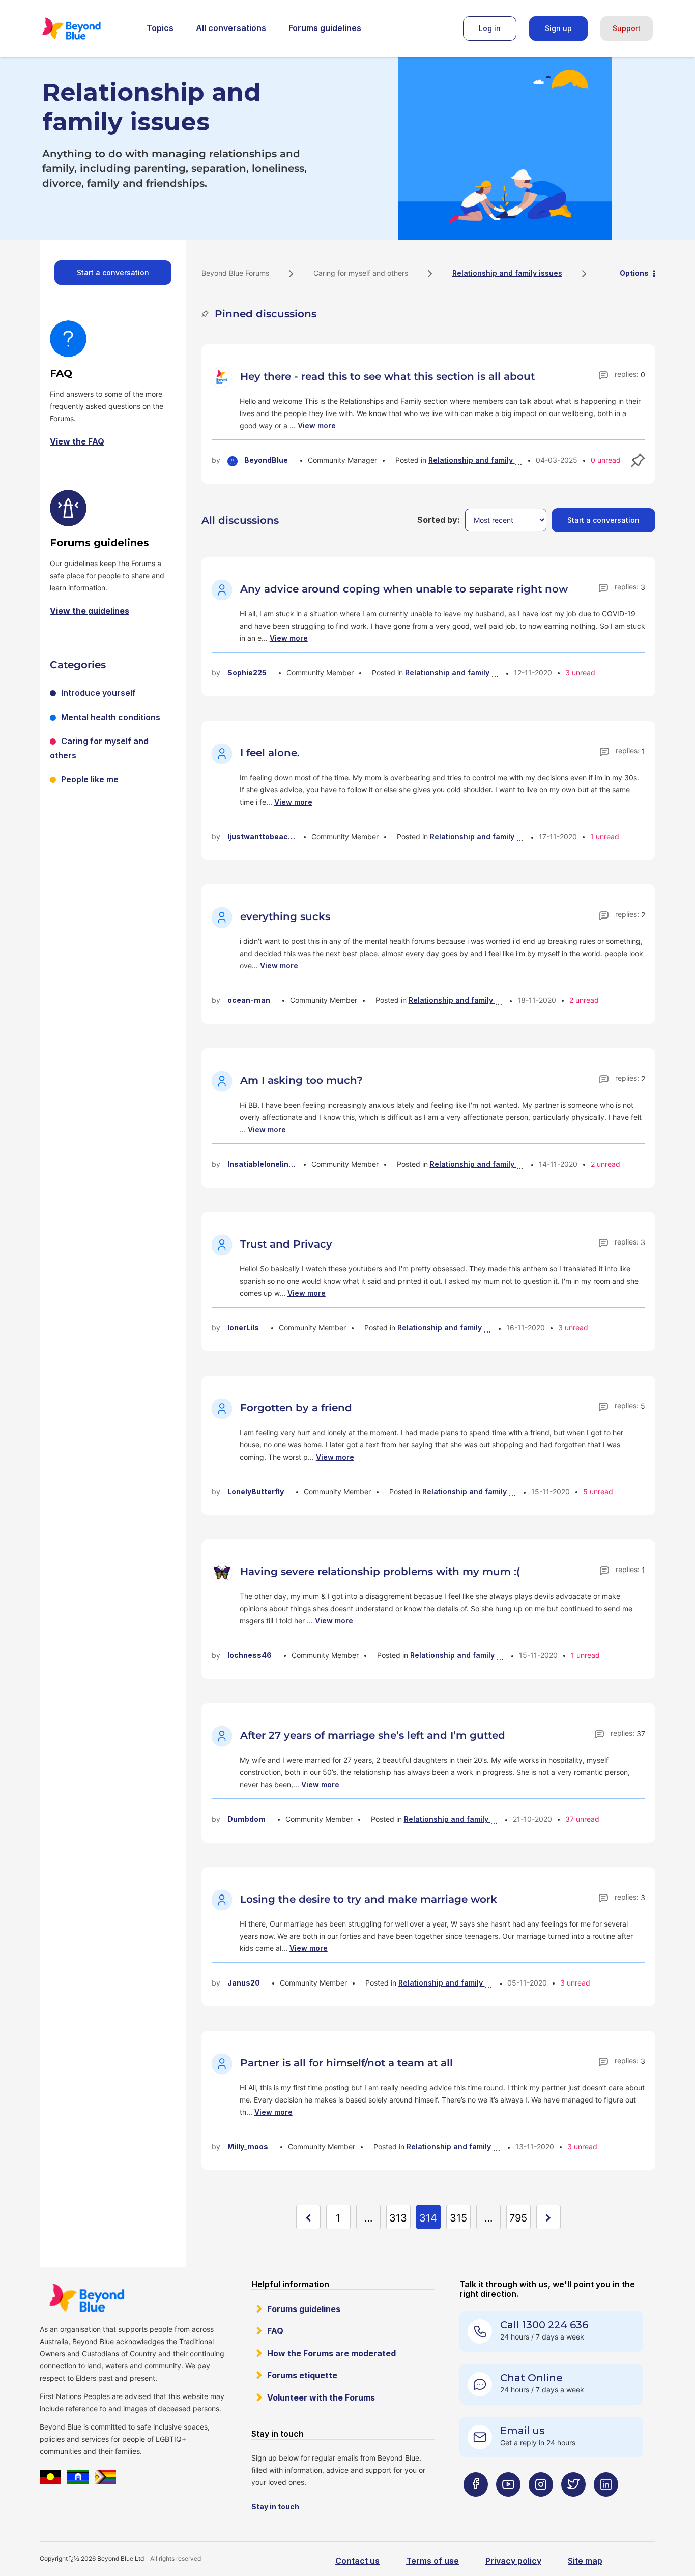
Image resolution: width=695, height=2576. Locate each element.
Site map (585, 2561)
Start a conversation (113, 272)
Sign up (558, 28)
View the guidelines (90, 611)
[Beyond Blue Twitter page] (573, 2505)
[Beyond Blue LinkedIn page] (606, 2505)
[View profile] (223, 376)
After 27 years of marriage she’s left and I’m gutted (373, 1735)
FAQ (275, 2331)
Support (627, 28)
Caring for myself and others (361, 273)
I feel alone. (270, 753)
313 (398, 2218)
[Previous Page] (308, 2217)
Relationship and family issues (483, 460)
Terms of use (432, 2561)
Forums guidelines (325, 28)
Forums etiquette (302, 2375)
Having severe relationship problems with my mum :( (380, 1572)
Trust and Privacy (286, 1244)
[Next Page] (548, 2217)
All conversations (231, 28)
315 (458, 2218)
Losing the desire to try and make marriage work (369, 1899)
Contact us (357, 2561)
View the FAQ (77, 441)
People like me (90, 779)
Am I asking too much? (301, 1080)
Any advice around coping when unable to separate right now (404, 589)
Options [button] (634, 273)
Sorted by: (439, 520)
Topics (160, 28)
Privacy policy (513, 2561)
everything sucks (285, 916)
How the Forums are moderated (331, 2353)
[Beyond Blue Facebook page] (476, 2505)
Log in (490, 28)
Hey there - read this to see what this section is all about (387, 376)
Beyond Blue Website (86, 2298)
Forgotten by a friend (296, 1408)
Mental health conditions (111, 717)
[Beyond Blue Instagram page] (541, 2505)
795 (518, 2218)
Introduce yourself (98, 693)
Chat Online (531, 2378)
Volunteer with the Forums (321, 2397)
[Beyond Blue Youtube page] (508, 2505)
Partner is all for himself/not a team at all (346, 2063)
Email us (523, 2431)
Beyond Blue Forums (85, 28)
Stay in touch (275, 2507)
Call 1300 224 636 (544, 2325)
